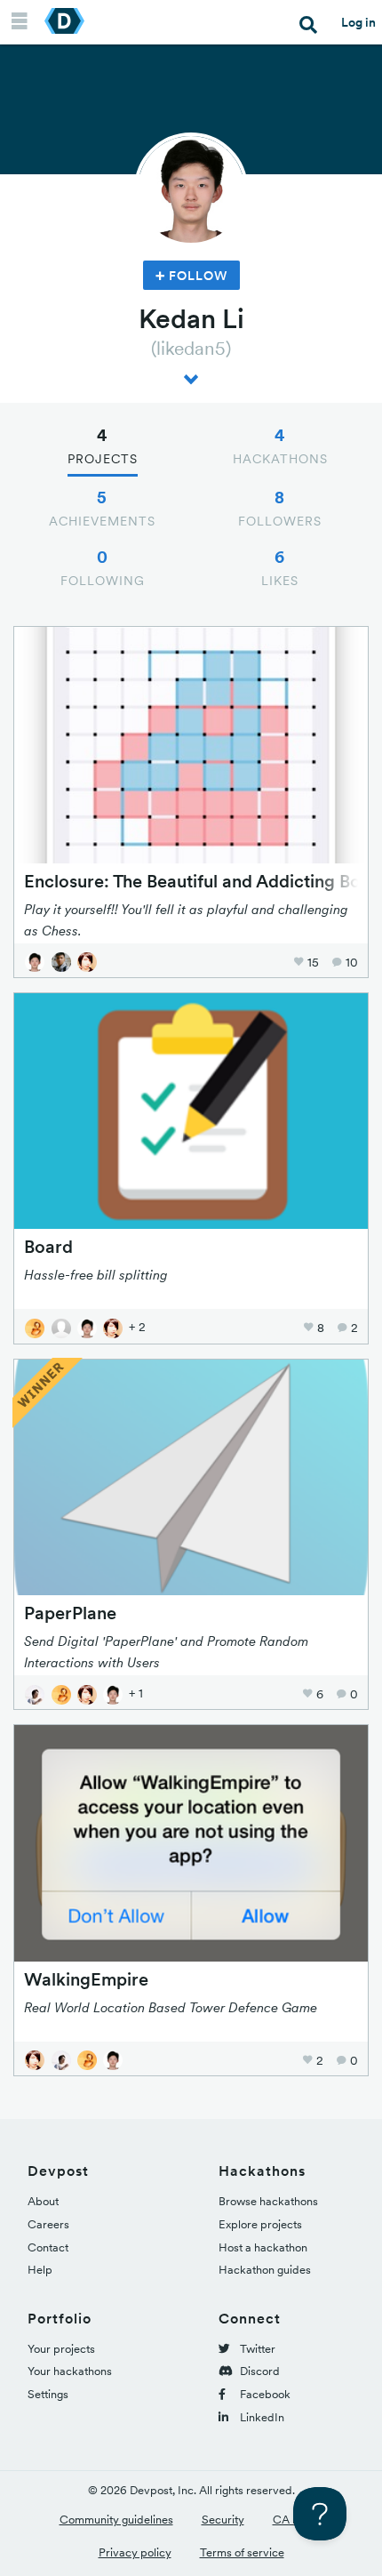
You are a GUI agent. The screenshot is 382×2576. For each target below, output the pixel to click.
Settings (48, 2394)
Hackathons (280, 445)
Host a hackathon (263, 2247)
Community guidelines (116, 2520)
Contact (48, 2247)
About (43, 2201)
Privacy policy (135, 2552)
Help (40, 2270)
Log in (358, 22)
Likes (280, 567)
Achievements (102, 508)
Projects (103, 445)
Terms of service (242, 2552)
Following (103, 567)
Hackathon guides (265, 2270)
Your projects (61, 2349)
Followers (280, 508)
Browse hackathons (268, 2201)
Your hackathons (70, 2371)
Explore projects (260, 2224)
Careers (48, 2224)
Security (223, 2520)
